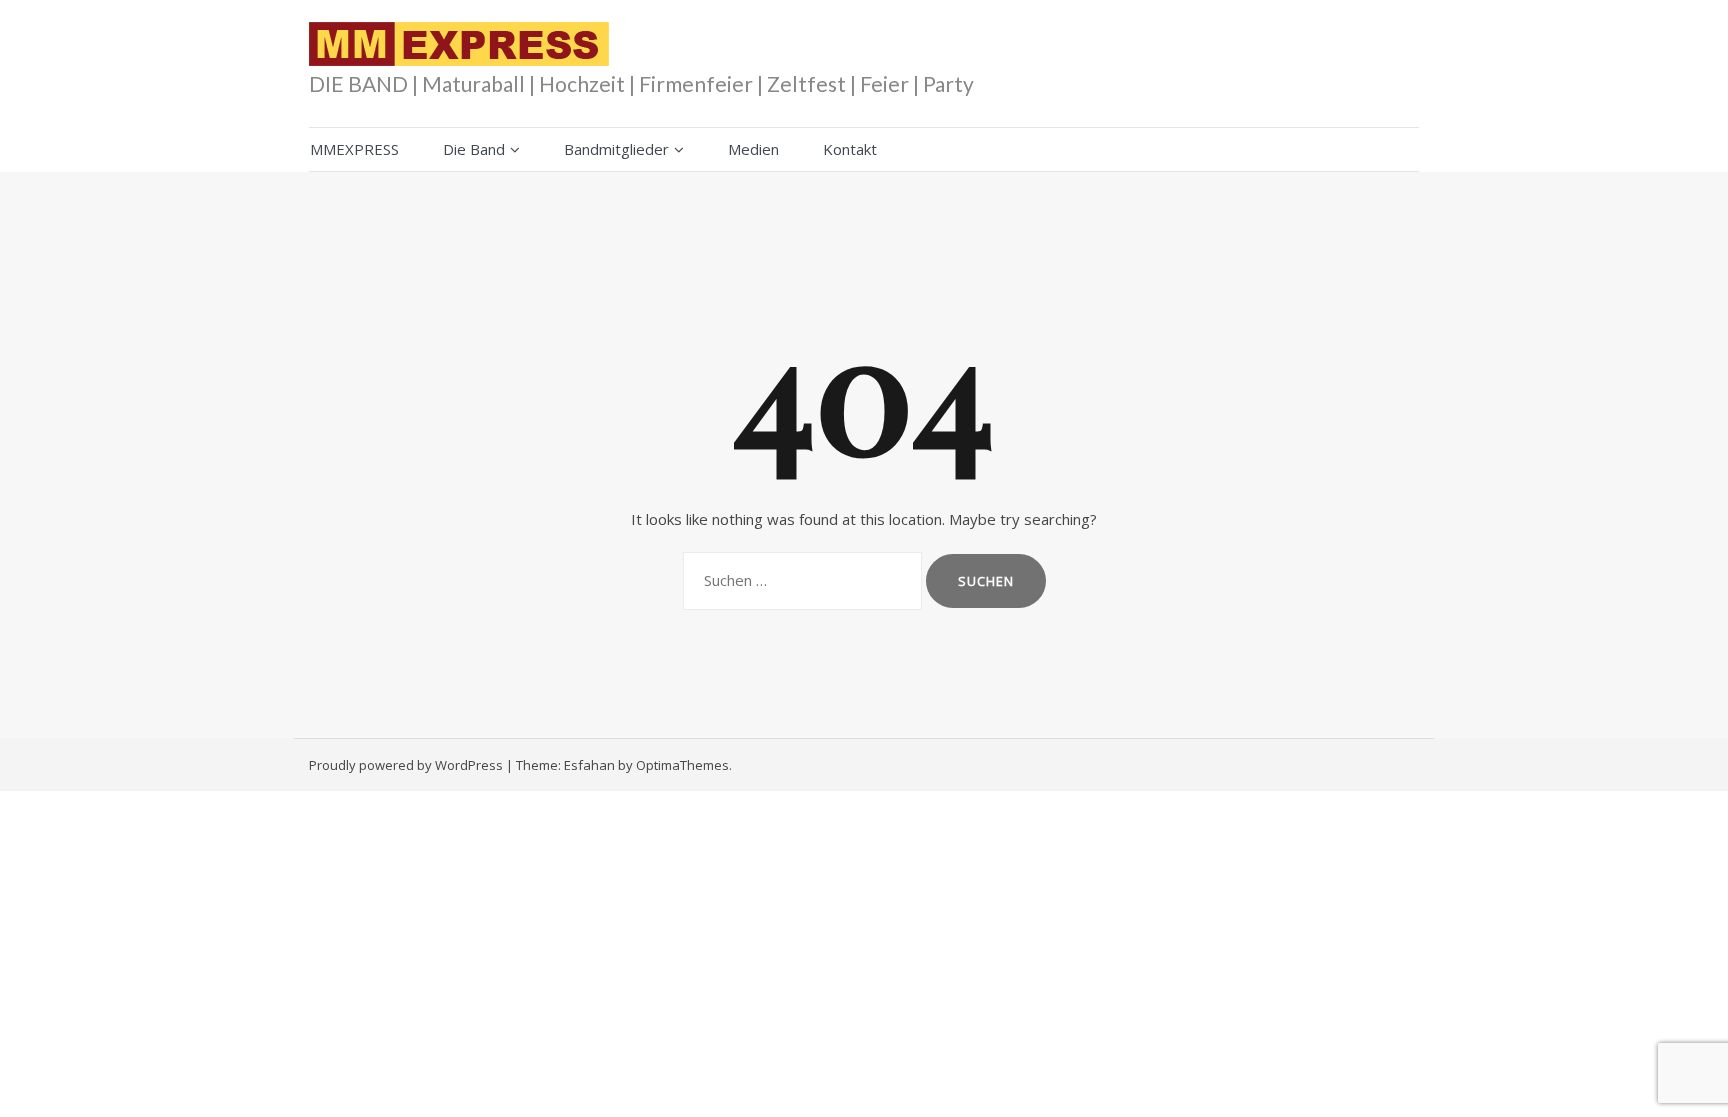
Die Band (474, 149)
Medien (753, 149)
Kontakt (850, 149)
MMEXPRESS (354, 149)
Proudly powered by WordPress (406, 765)
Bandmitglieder (616, 149)
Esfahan (589, 765)
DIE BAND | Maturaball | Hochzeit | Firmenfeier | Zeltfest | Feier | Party (641, 83)
